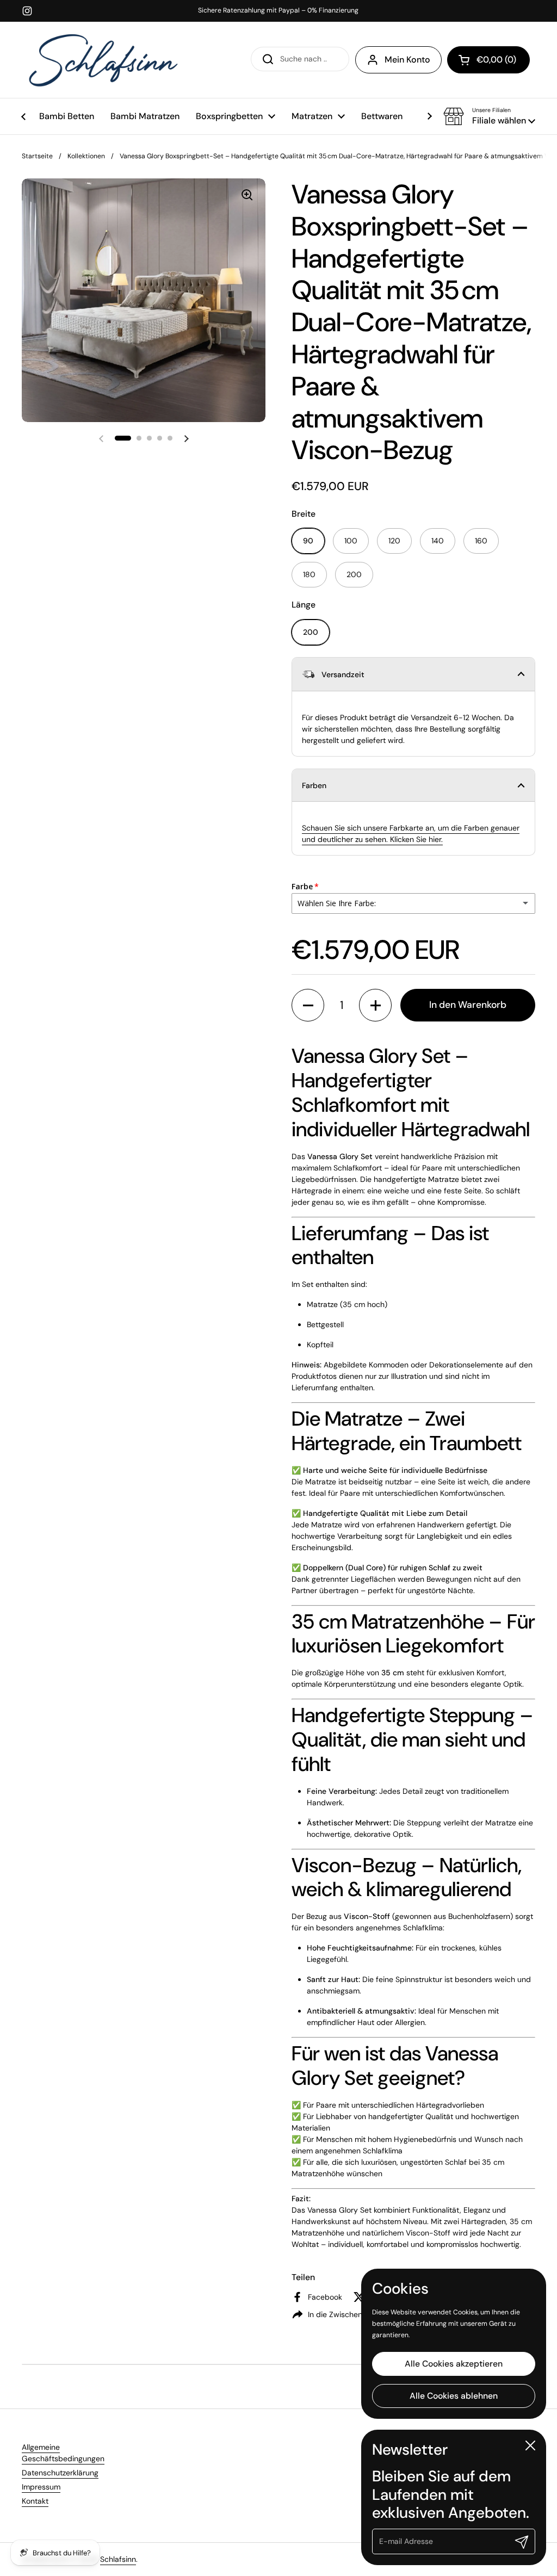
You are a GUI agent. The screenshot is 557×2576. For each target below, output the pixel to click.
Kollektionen (86, 156)
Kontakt (35, 2501)
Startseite (37, 156)
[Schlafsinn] (103, 60)
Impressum (41, 2487)
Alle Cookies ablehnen (454, 2396)
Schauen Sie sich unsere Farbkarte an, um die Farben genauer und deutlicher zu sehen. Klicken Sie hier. (411, 834)
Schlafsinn (118, 2559)
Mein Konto (407, 60)
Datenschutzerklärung (60, 2473)
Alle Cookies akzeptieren (454, 2364)
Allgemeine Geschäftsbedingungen (63, 2453)
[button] (489, 116)
